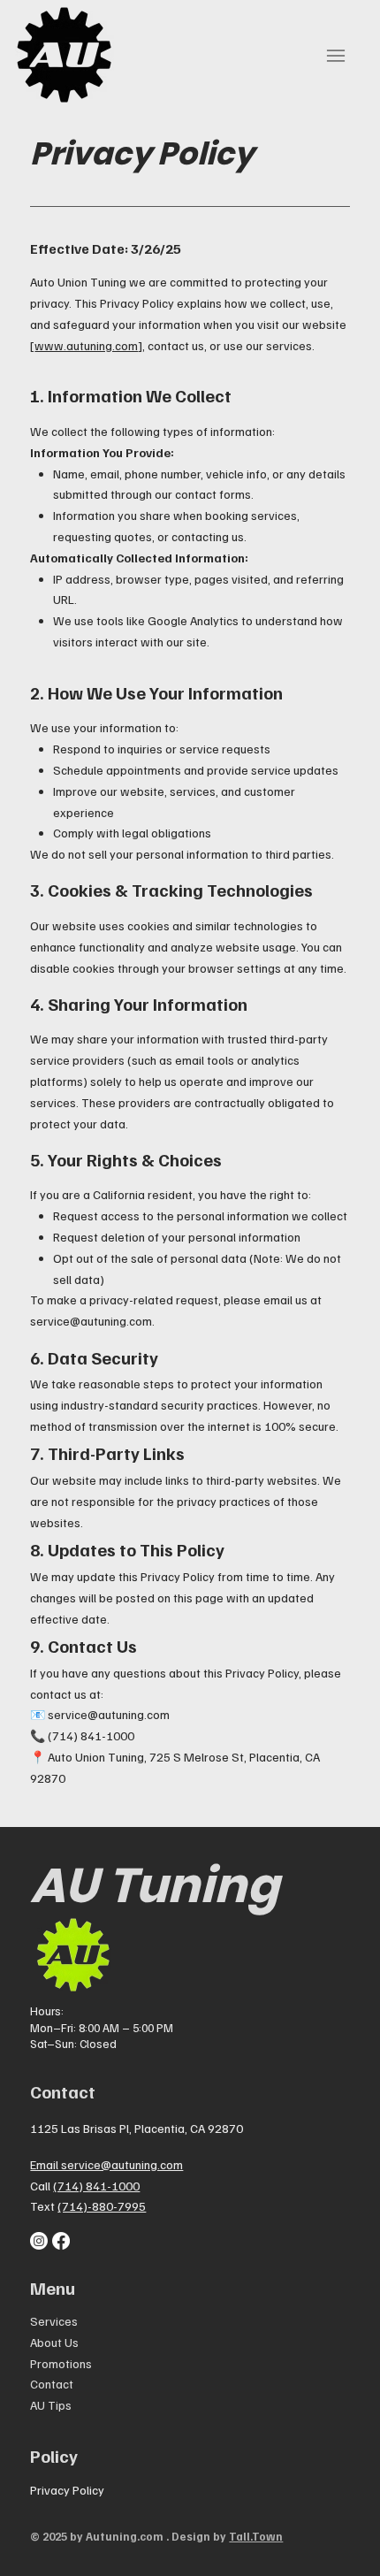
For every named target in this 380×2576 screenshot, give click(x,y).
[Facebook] (61, 2241)
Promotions (61, 2363)
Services (54, 2321)
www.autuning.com (86, 345)
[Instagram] (39, 2241)
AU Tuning (155, 1885)
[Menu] (336, 56)
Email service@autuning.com (106, 2164)
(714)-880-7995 (102, 2206)
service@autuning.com (91, 1321)
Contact (52, 2384)
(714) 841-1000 (96, 2186)
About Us (54, 2342)
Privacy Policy (67, 2490)
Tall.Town (256, 2536)
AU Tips (51, 2405)
